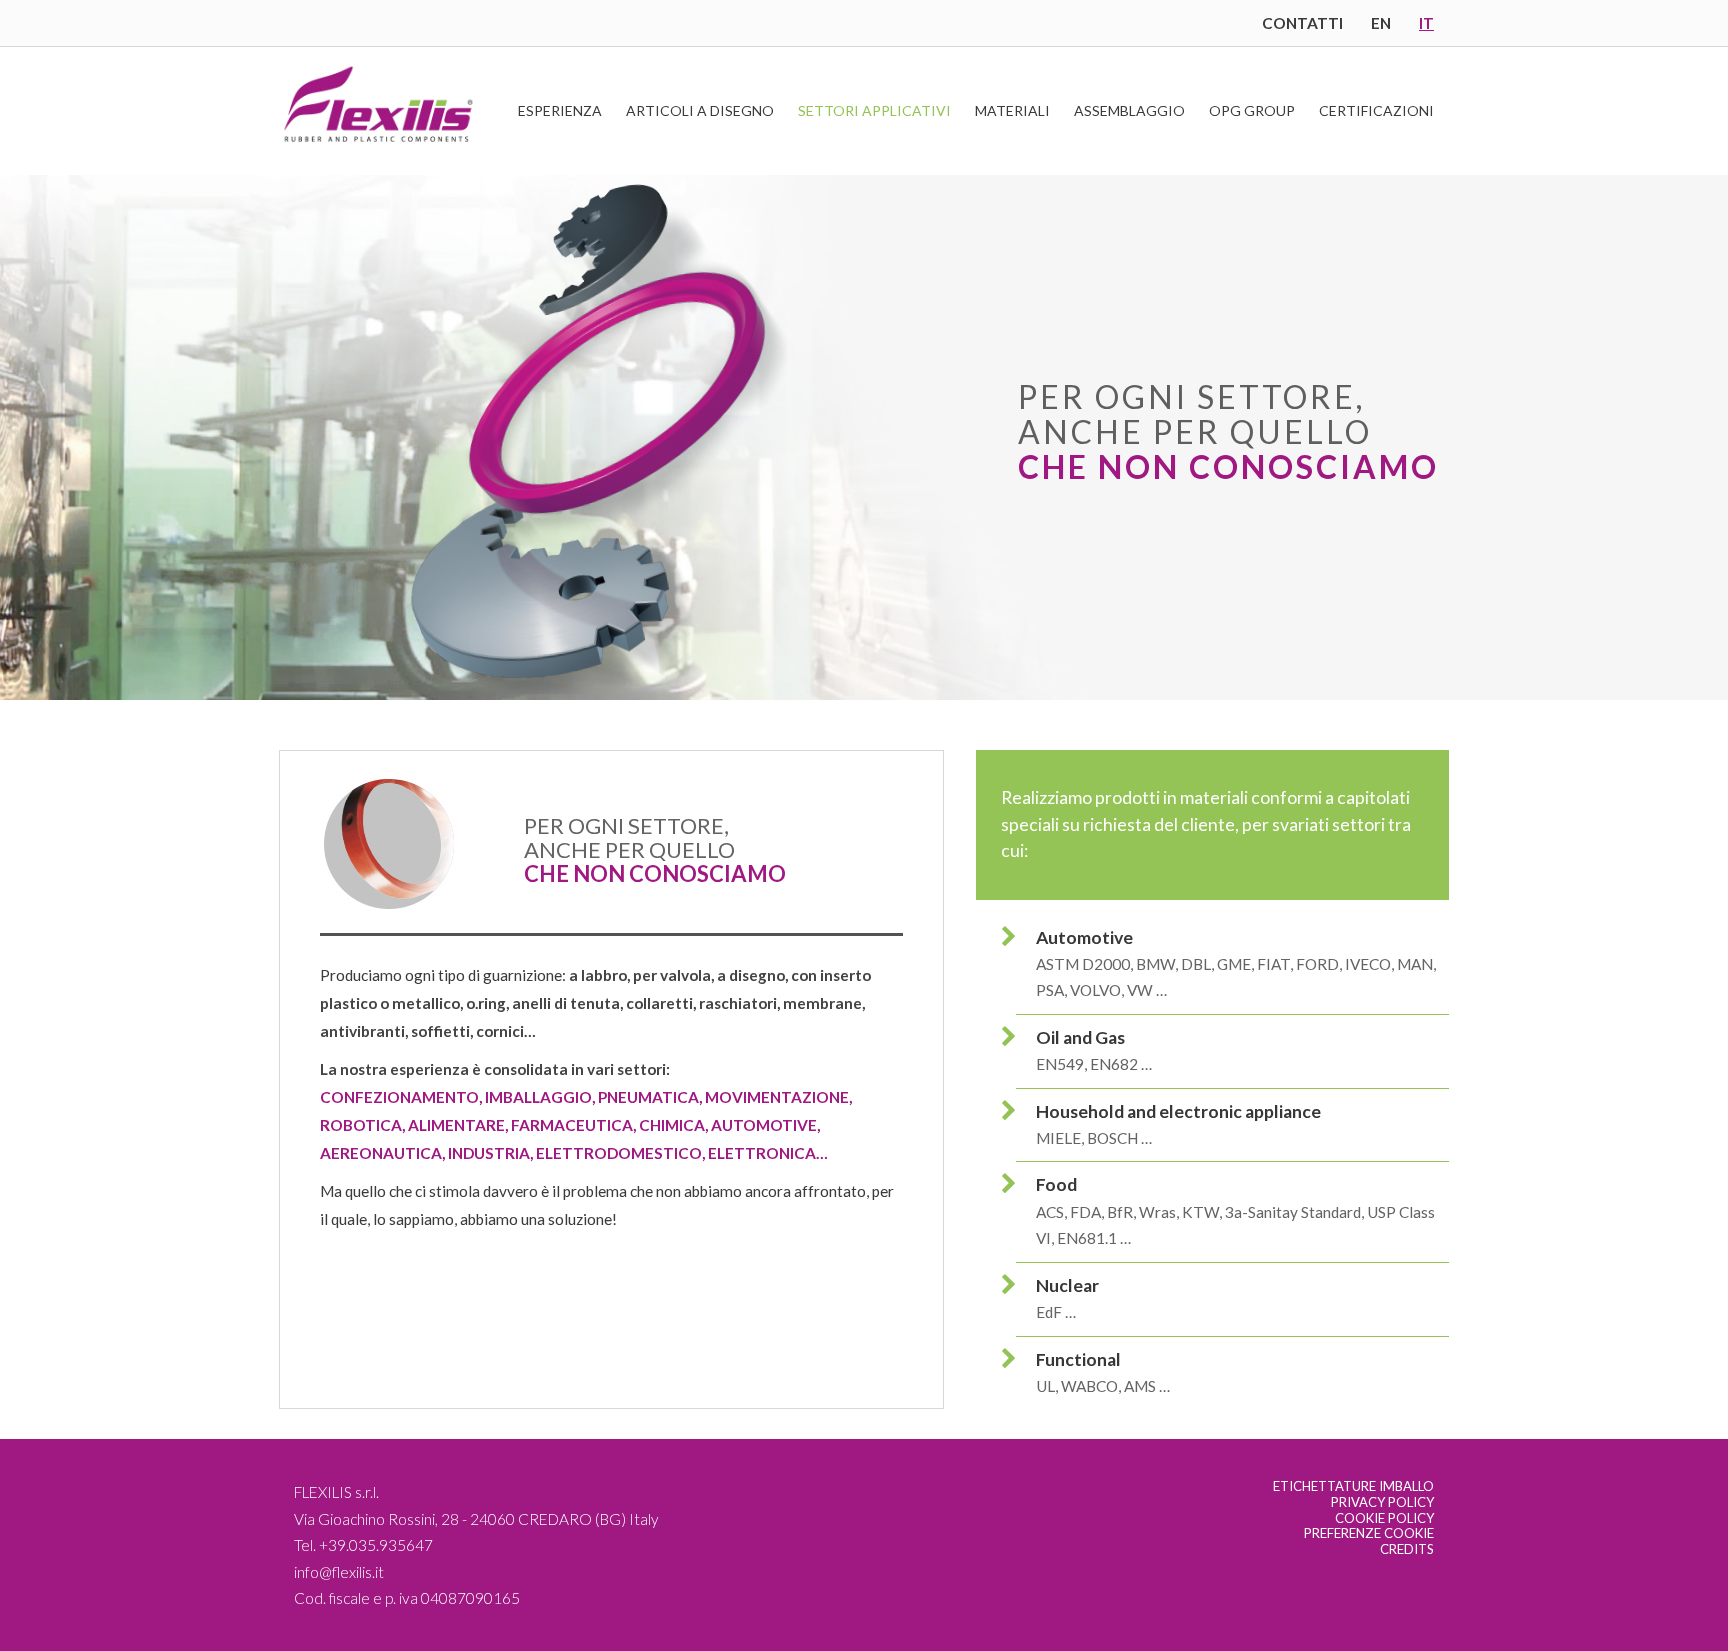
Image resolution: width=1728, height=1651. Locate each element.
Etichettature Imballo (1353, 1486)
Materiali (1012, 110)
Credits (1407, 1549)
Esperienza (560, 110)
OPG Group (1252, 110)
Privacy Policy (1382, 1502)
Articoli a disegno (700, 110)
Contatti (1302, 23)
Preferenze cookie (1369, 1533)
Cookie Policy (1384, 1518)
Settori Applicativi (874, 110)
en (1381, 23)
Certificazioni (1376, 110)
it (1426, 23)
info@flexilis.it (339, 1572)
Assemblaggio (1129, 110)
